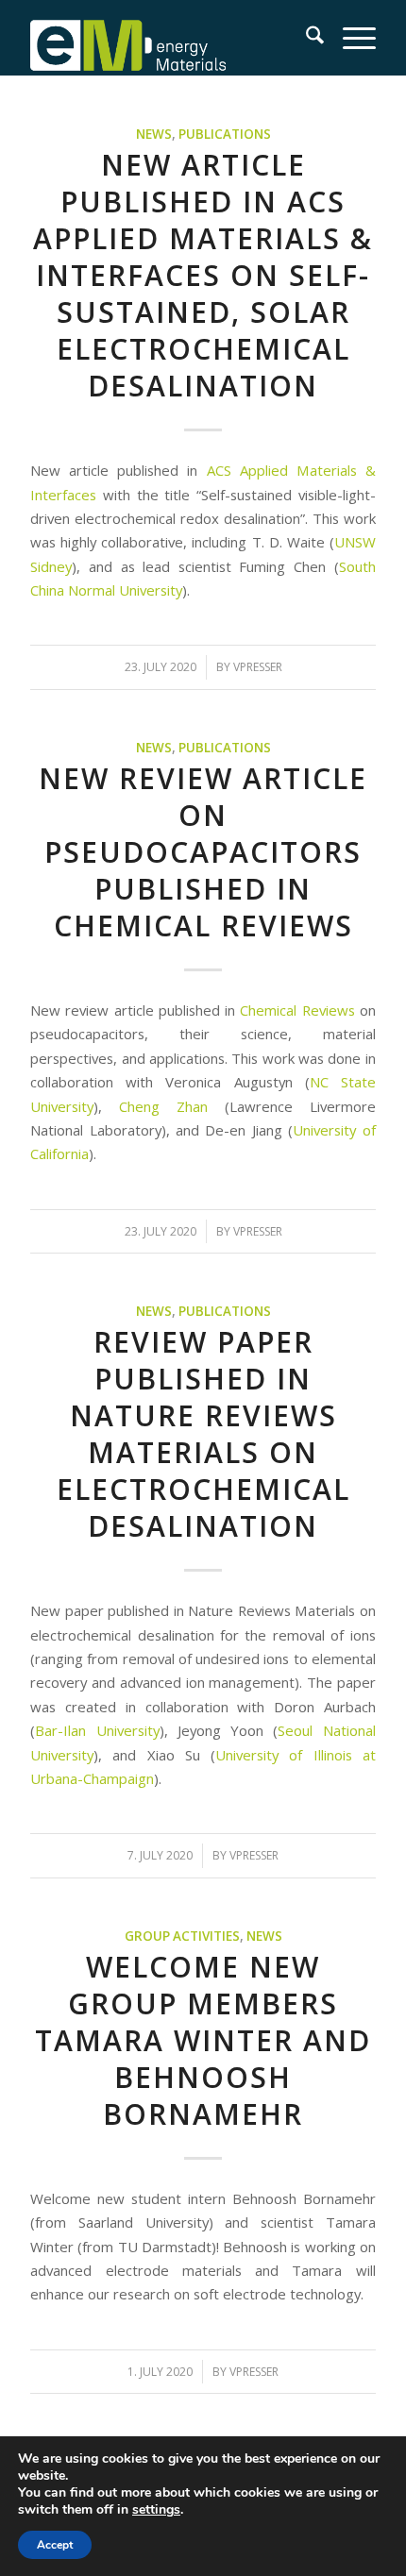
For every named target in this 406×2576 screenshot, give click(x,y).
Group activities (182, 1936)
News (154, 134)
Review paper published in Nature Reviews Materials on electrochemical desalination (203, 1434)
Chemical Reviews (297, 1010)
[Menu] (350, 38)
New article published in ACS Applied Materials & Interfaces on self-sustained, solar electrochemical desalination (203, 275)
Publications (225, 134)
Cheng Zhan (163, 1106)
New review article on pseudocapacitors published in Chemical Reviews (203, 852)
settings (156, 2510)
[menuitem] (305, 38)
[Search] (305, 38)
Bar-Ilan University (97, 1730)
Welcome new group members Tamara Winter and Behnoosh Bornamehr (203, 2040)
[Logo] (168, 38)
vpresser (258, 667)
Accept (55, 2545)
